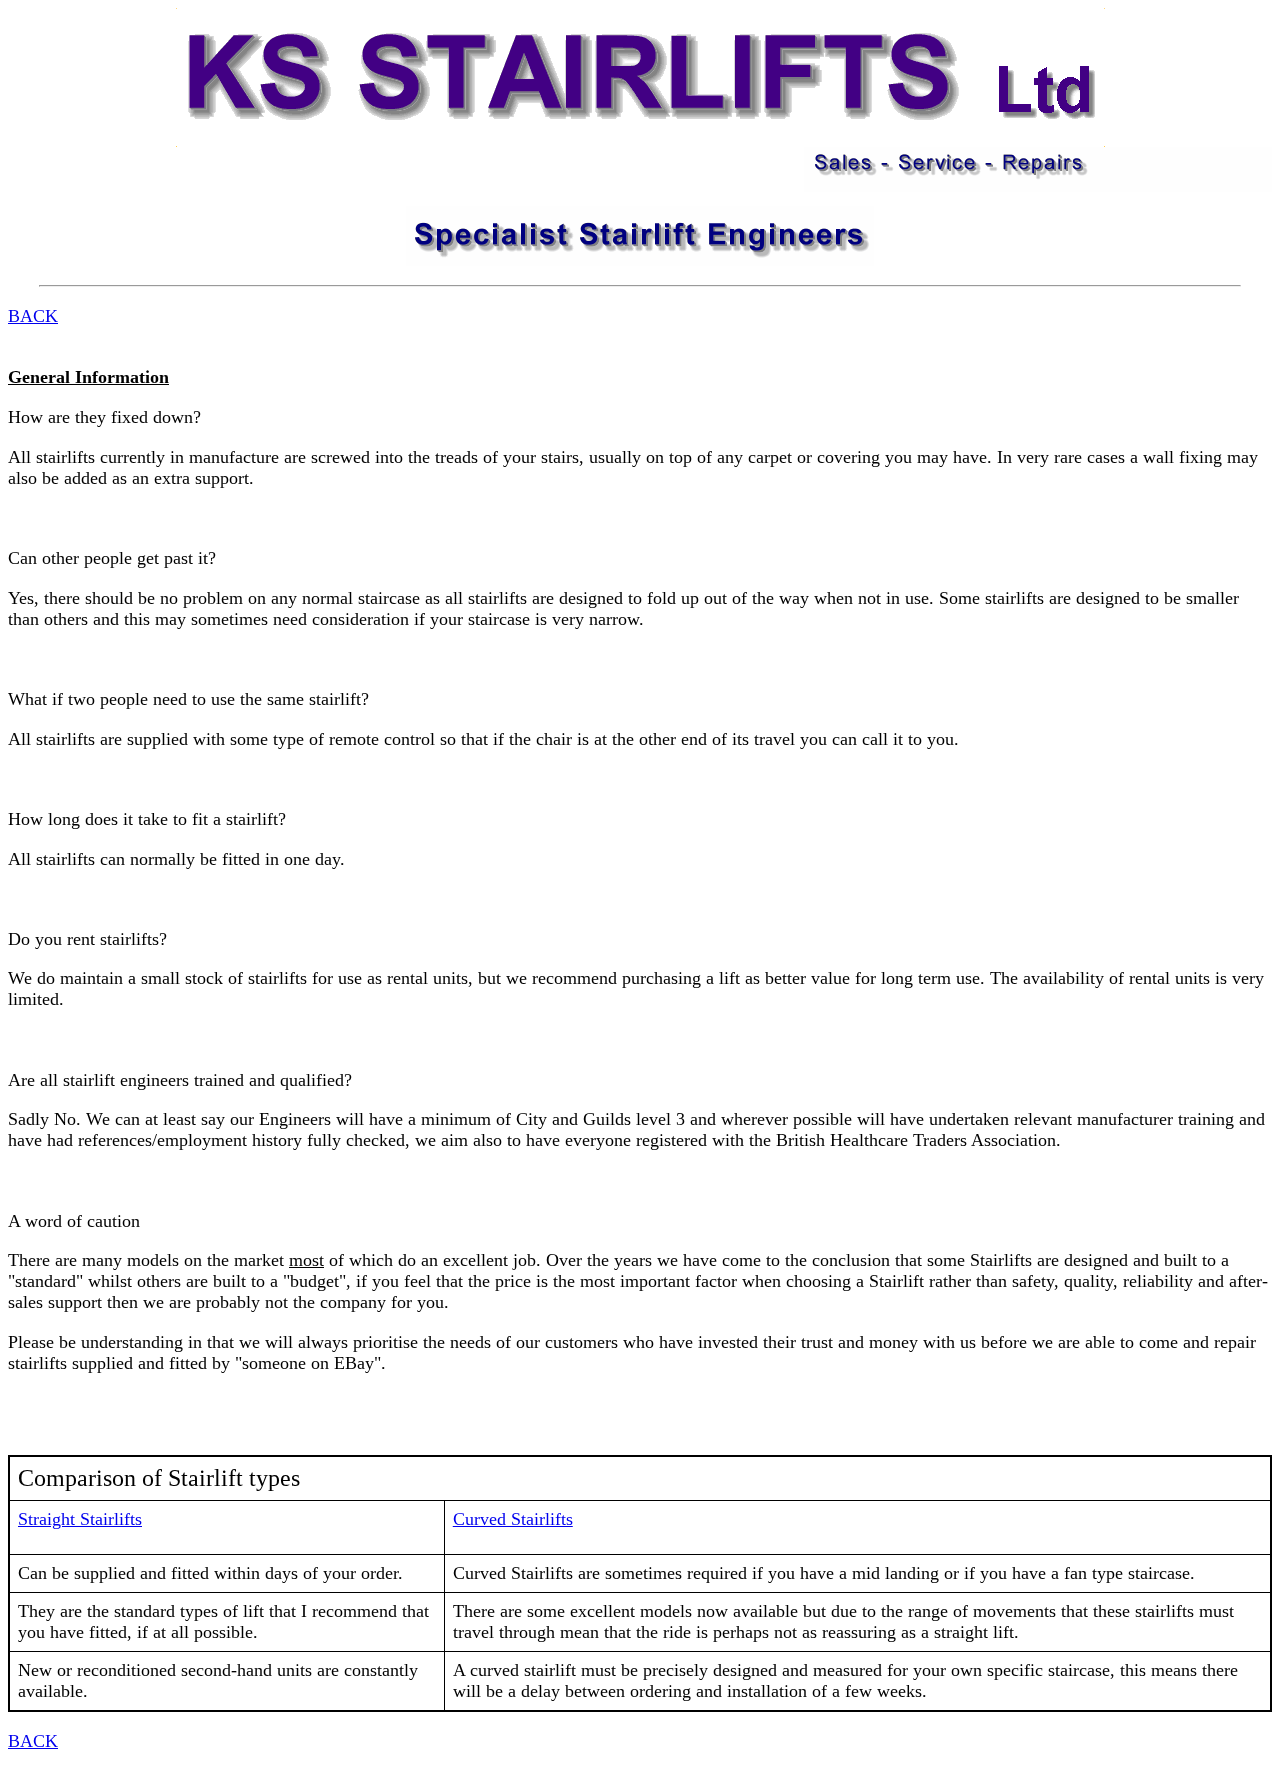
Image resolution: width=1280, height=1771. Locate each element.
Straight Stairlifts (80, 1519)
